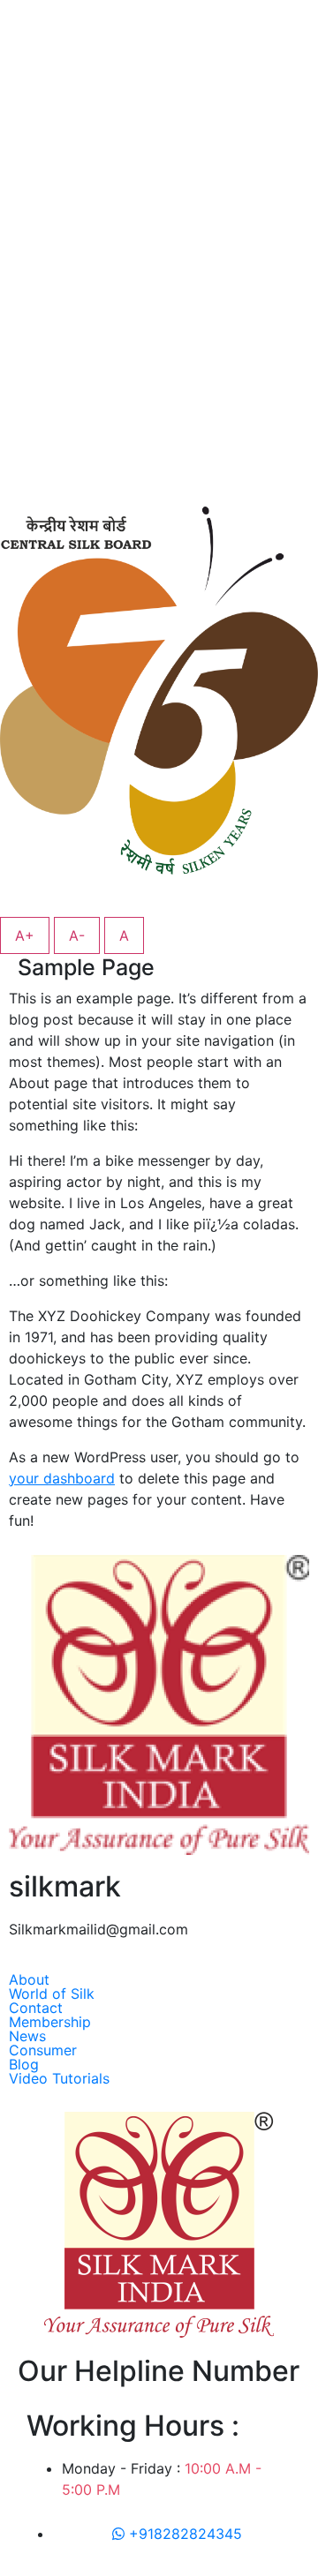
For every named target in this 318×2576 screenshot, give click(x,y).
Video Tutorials (59, 2078)
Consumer (43, 2050)
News (27, 2036)
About (29, 1979)
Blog (24, 2064)
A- (77, 935)
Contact (36, 2008)
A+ (25, 935)
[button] (159, 1979)
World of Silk (52, 1994)
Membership (50, 2022)
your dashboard (62, 1478)
